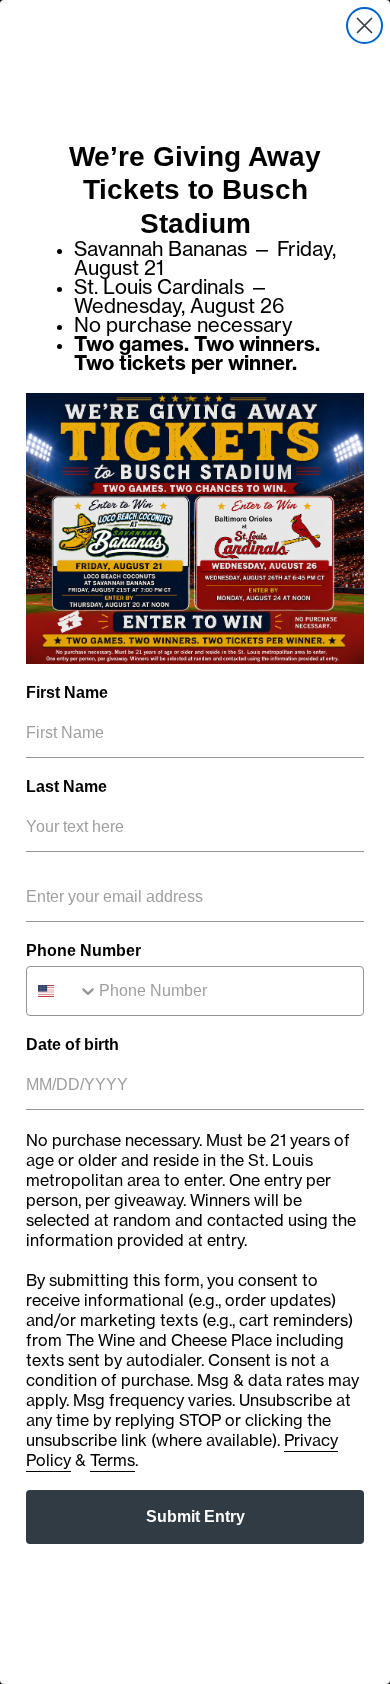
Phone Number (83, 950)
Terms (112, 1460)
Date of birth (72, 1044)
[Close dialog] (364, 25)
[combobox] (63, 991)
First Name (67, 692)
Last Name (66, 786)
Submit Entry (195, 1516)
